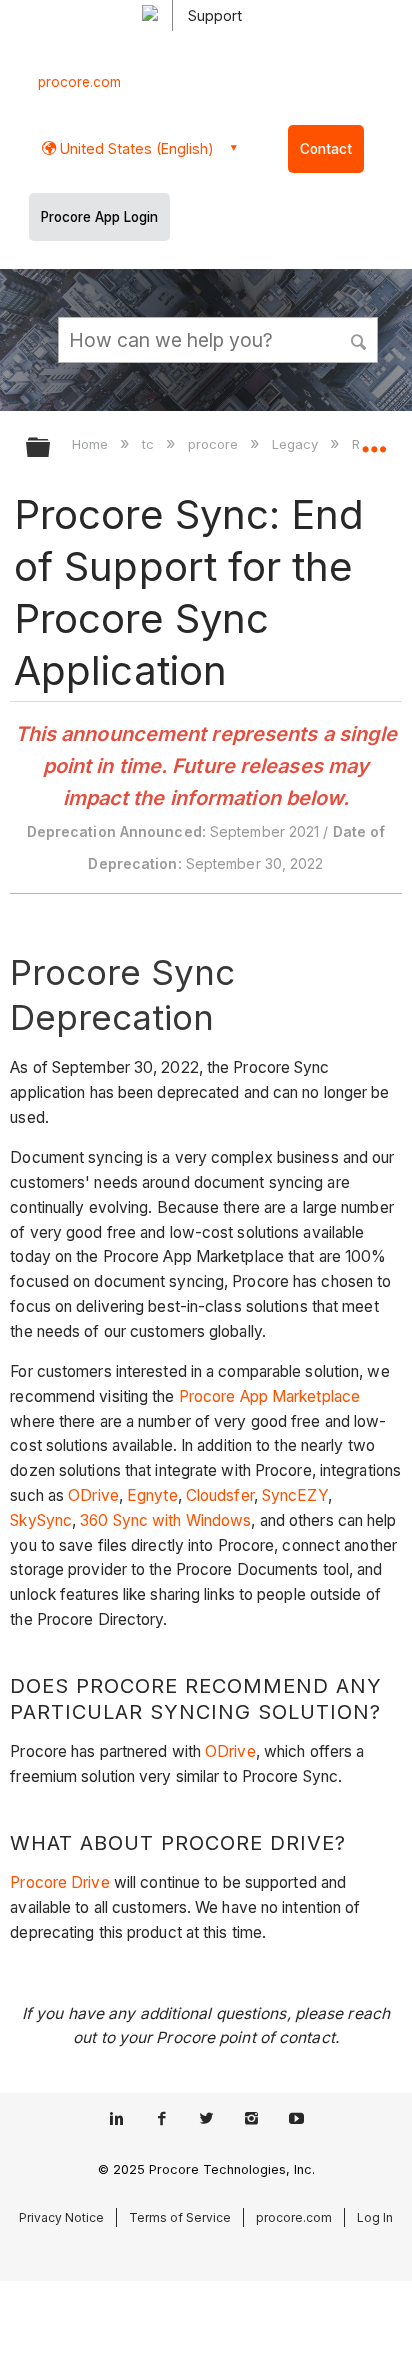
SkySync (41, 1520)
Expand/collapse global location (374, 441)
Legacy (297, 444)
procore (215, 444)
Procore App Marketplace (269, 1396)
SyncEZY (295, 1495)
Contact (326, 149)
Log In (375, 2217)
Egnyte (152, 1495)
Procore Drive (59, 1882)
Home (92, 444)
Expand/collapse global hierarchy (51, 448)
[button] (360, 339)
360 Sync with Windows (165, 1520)
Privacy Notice (61, 2217)
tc (150, 444)
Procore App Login (99, 217)
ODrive (93, 1495)
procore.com (79, 82)
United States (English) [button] (135, 148)
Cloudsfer (220, 1495)
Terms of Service (180, 2217)
